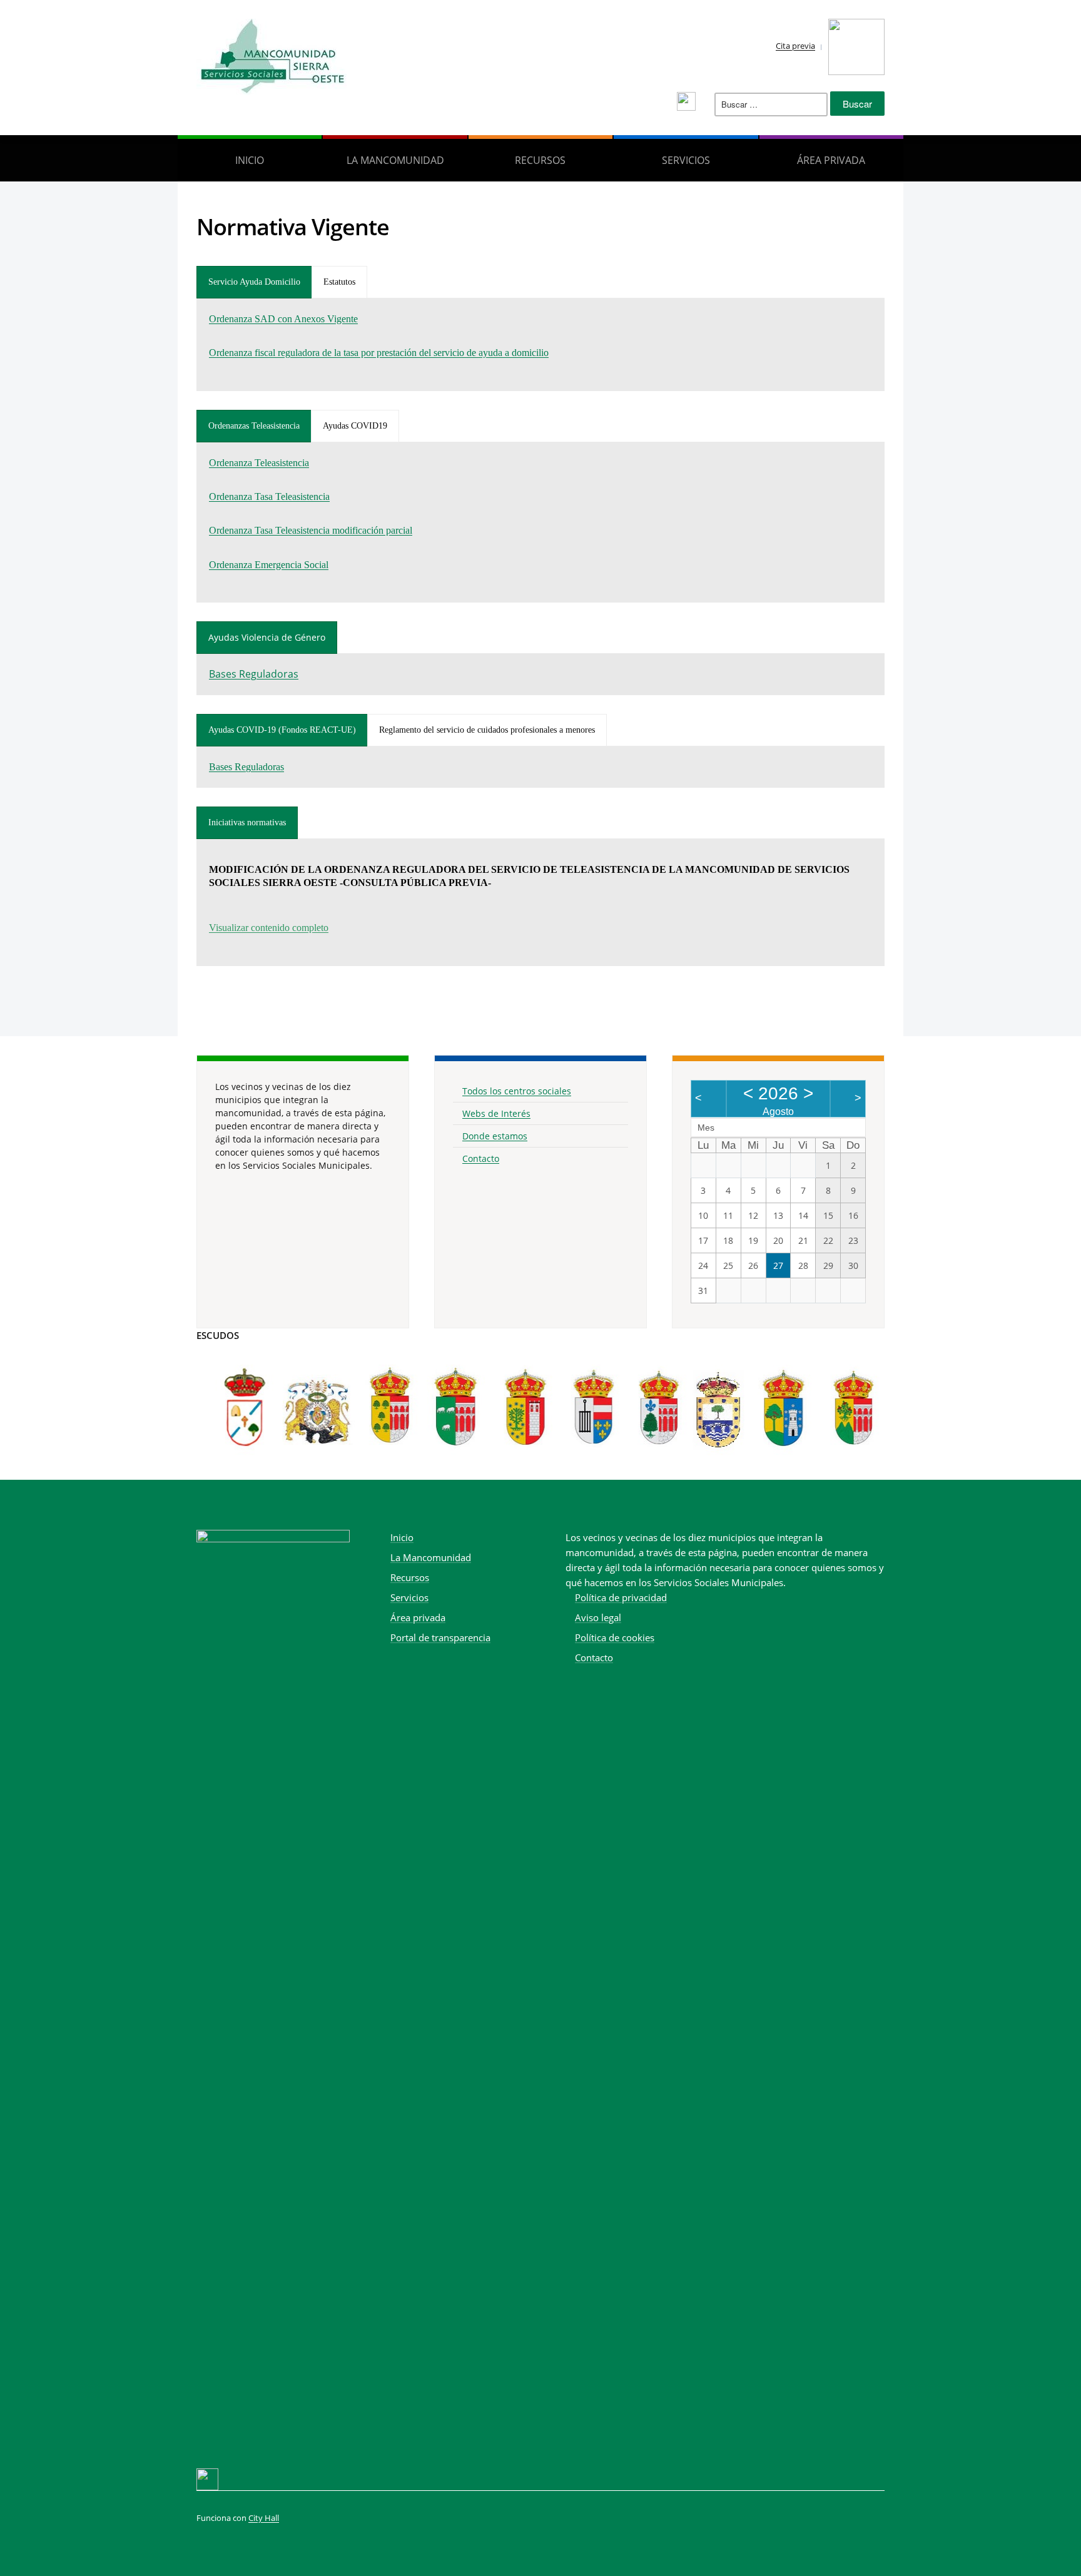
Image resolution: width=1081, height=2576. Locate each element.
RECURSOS (540, 160)
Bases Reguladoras (254, 674)
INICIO (250, 160)
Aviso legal (598, 1617)
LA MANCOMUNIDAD (395, 160)
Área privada (831, 160)
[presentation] (254, 282)
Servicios (409, 1597)
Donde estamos (495, 1136)
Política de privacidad (621, 1597)
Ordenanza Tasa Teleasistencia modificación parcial (311, 530)
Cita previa (795, 46)
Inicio (402, 1537)
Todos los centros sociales (517, 1091)
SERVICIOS (686, 160)
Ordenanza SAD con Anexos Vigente (283, 319)
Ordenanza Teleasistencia (259, 463)
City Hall (264, 2518)
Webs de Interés (496, 1113)
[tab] (254, 282)
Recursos (410, 1577)
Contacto (481, 1158)
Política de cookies (615, 1637)
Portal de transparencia (440, 1637)
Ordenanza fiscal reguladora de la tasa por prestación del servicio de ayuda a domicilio (379, 353)
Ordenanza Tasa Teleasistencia (269, 496)
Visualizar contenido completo (269, 928)
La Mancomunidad (431, 1557)
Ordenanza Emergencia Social (269, 565)
